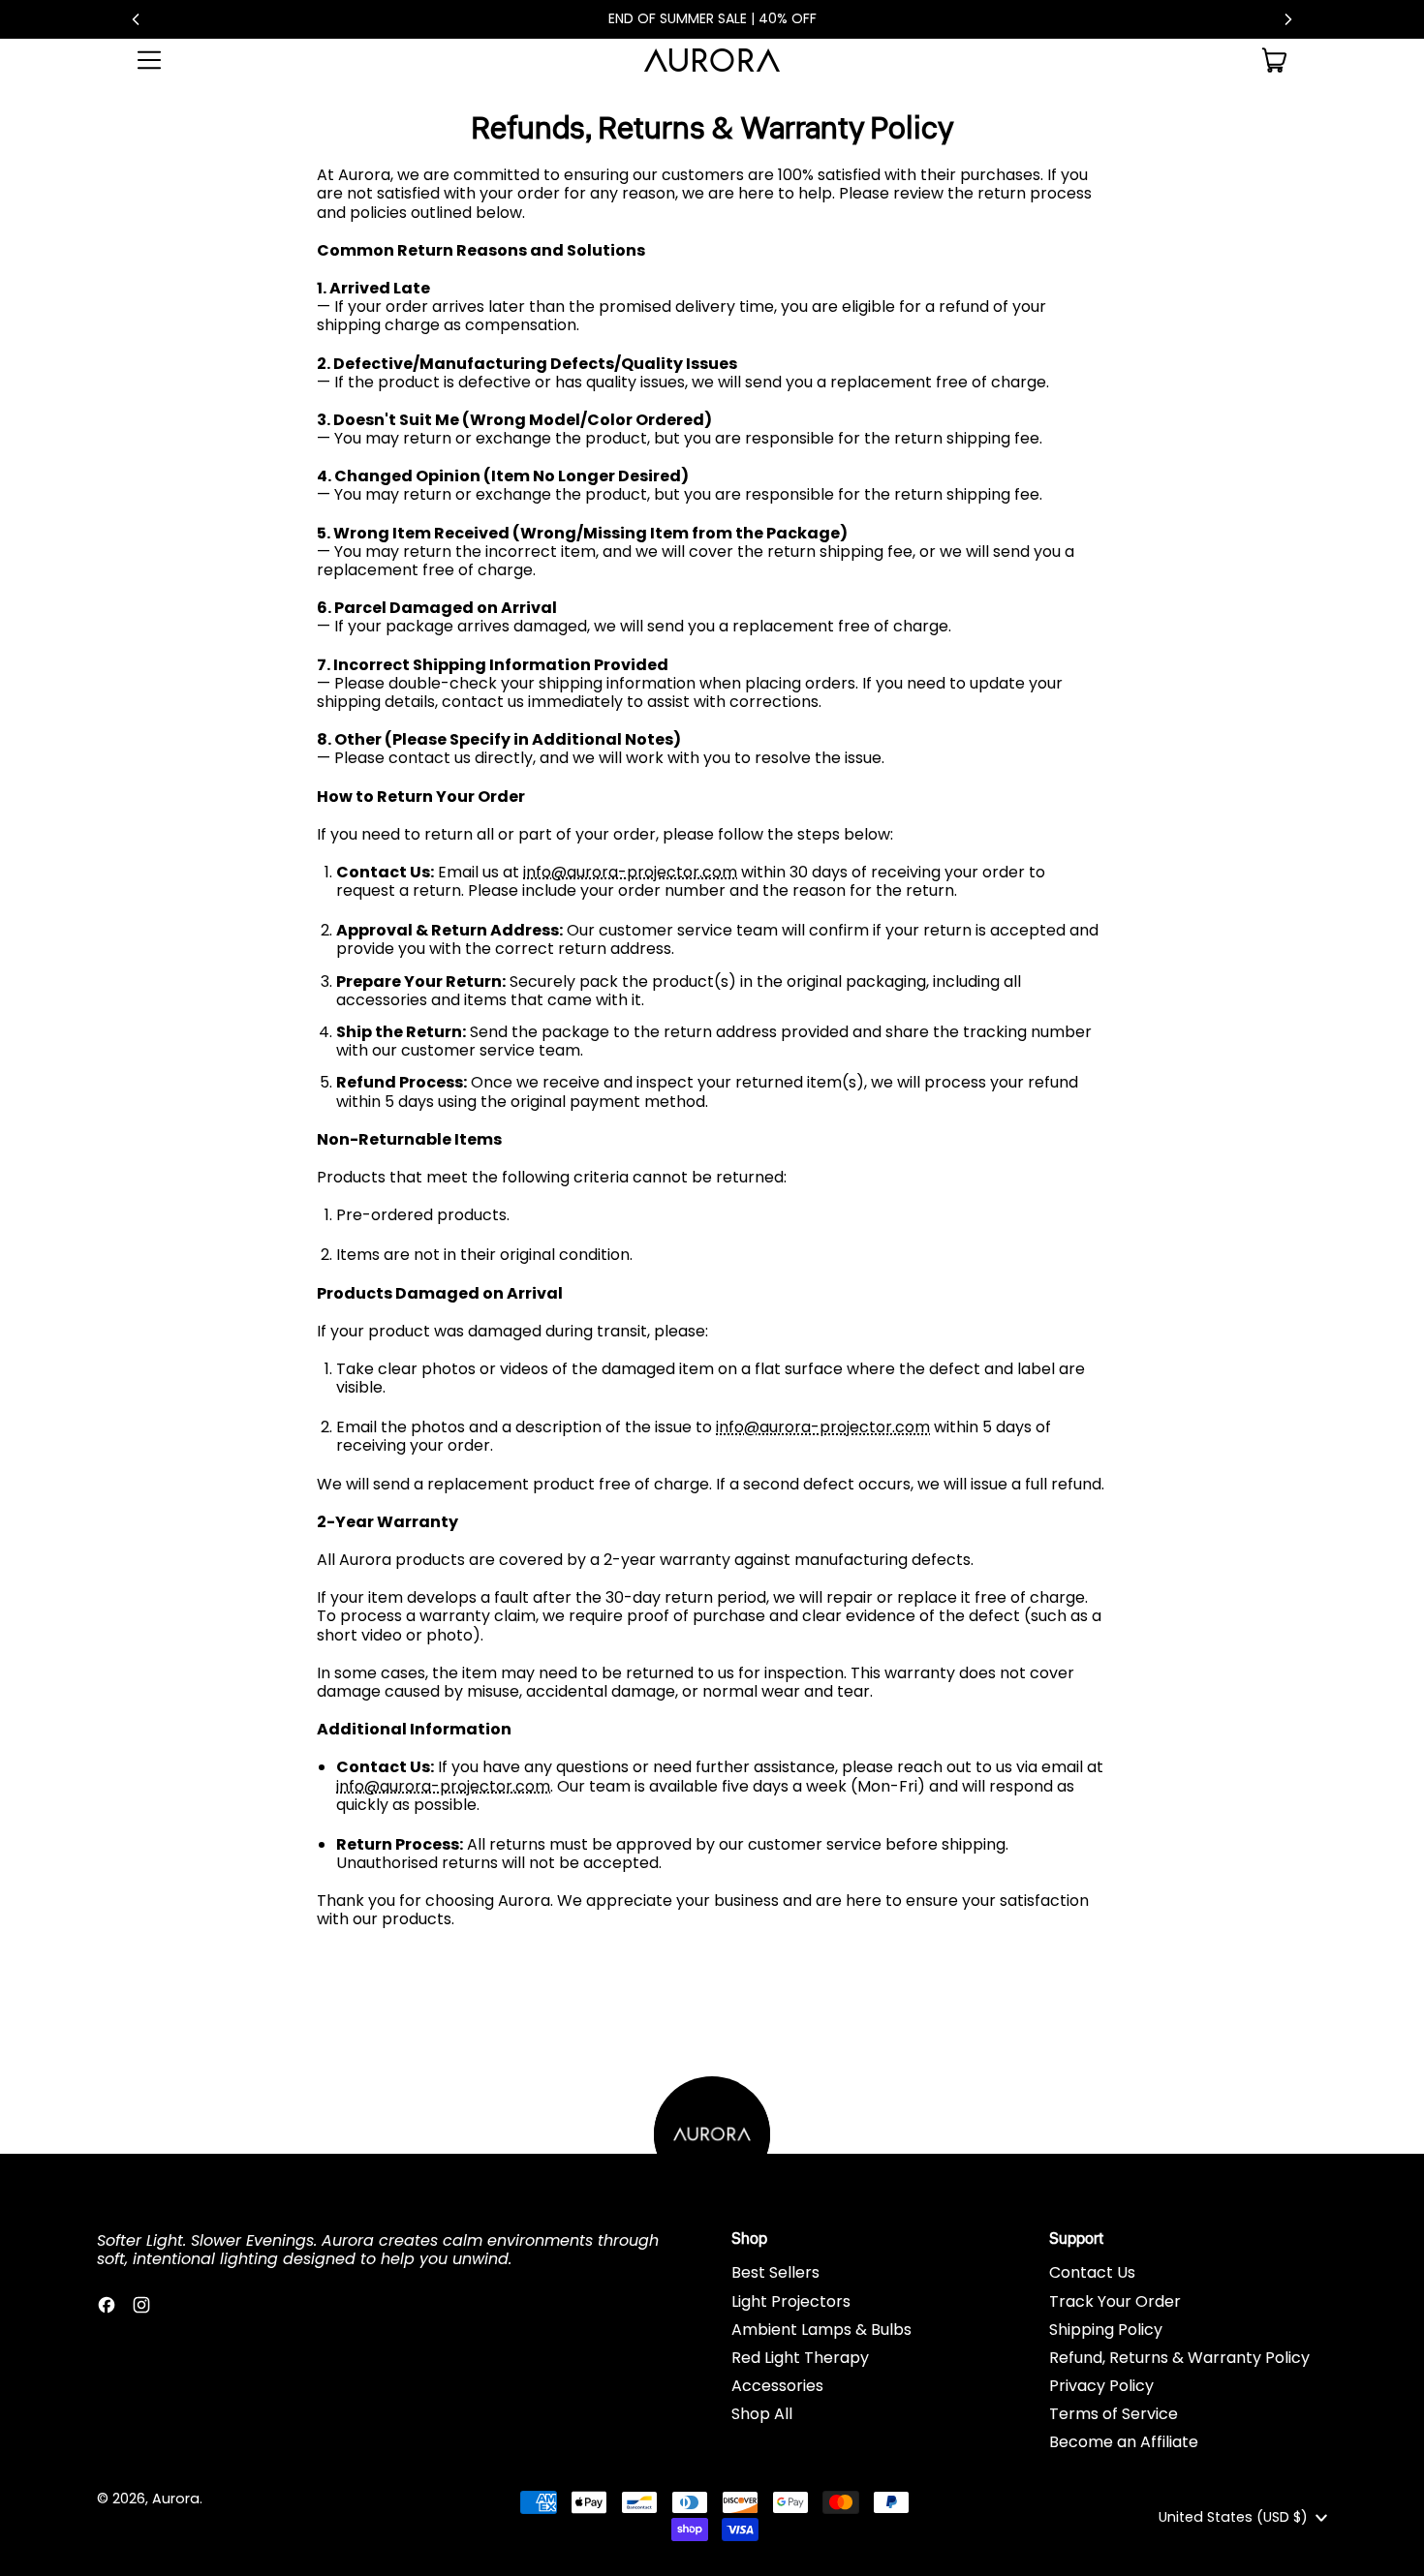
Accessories (777, 2386)
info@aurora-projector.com (630, 872)
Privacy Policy (1101, 2386)
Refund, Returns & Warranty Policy (1179, 2358)
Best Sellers (775, 2272)
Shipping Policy (1106, 2330)
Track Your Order (1115, 2301)
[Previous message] (136, 19)
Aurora (176, 2499)
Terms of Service (1114, 2414)
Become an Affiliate (1124, 2442)
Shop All (762, 2414)
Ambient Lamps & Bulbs (821, 2330)
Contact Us (1092, 2272)
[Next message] (1288, 19)
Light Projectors (791, 2301)
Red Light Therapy (800, 2358)
